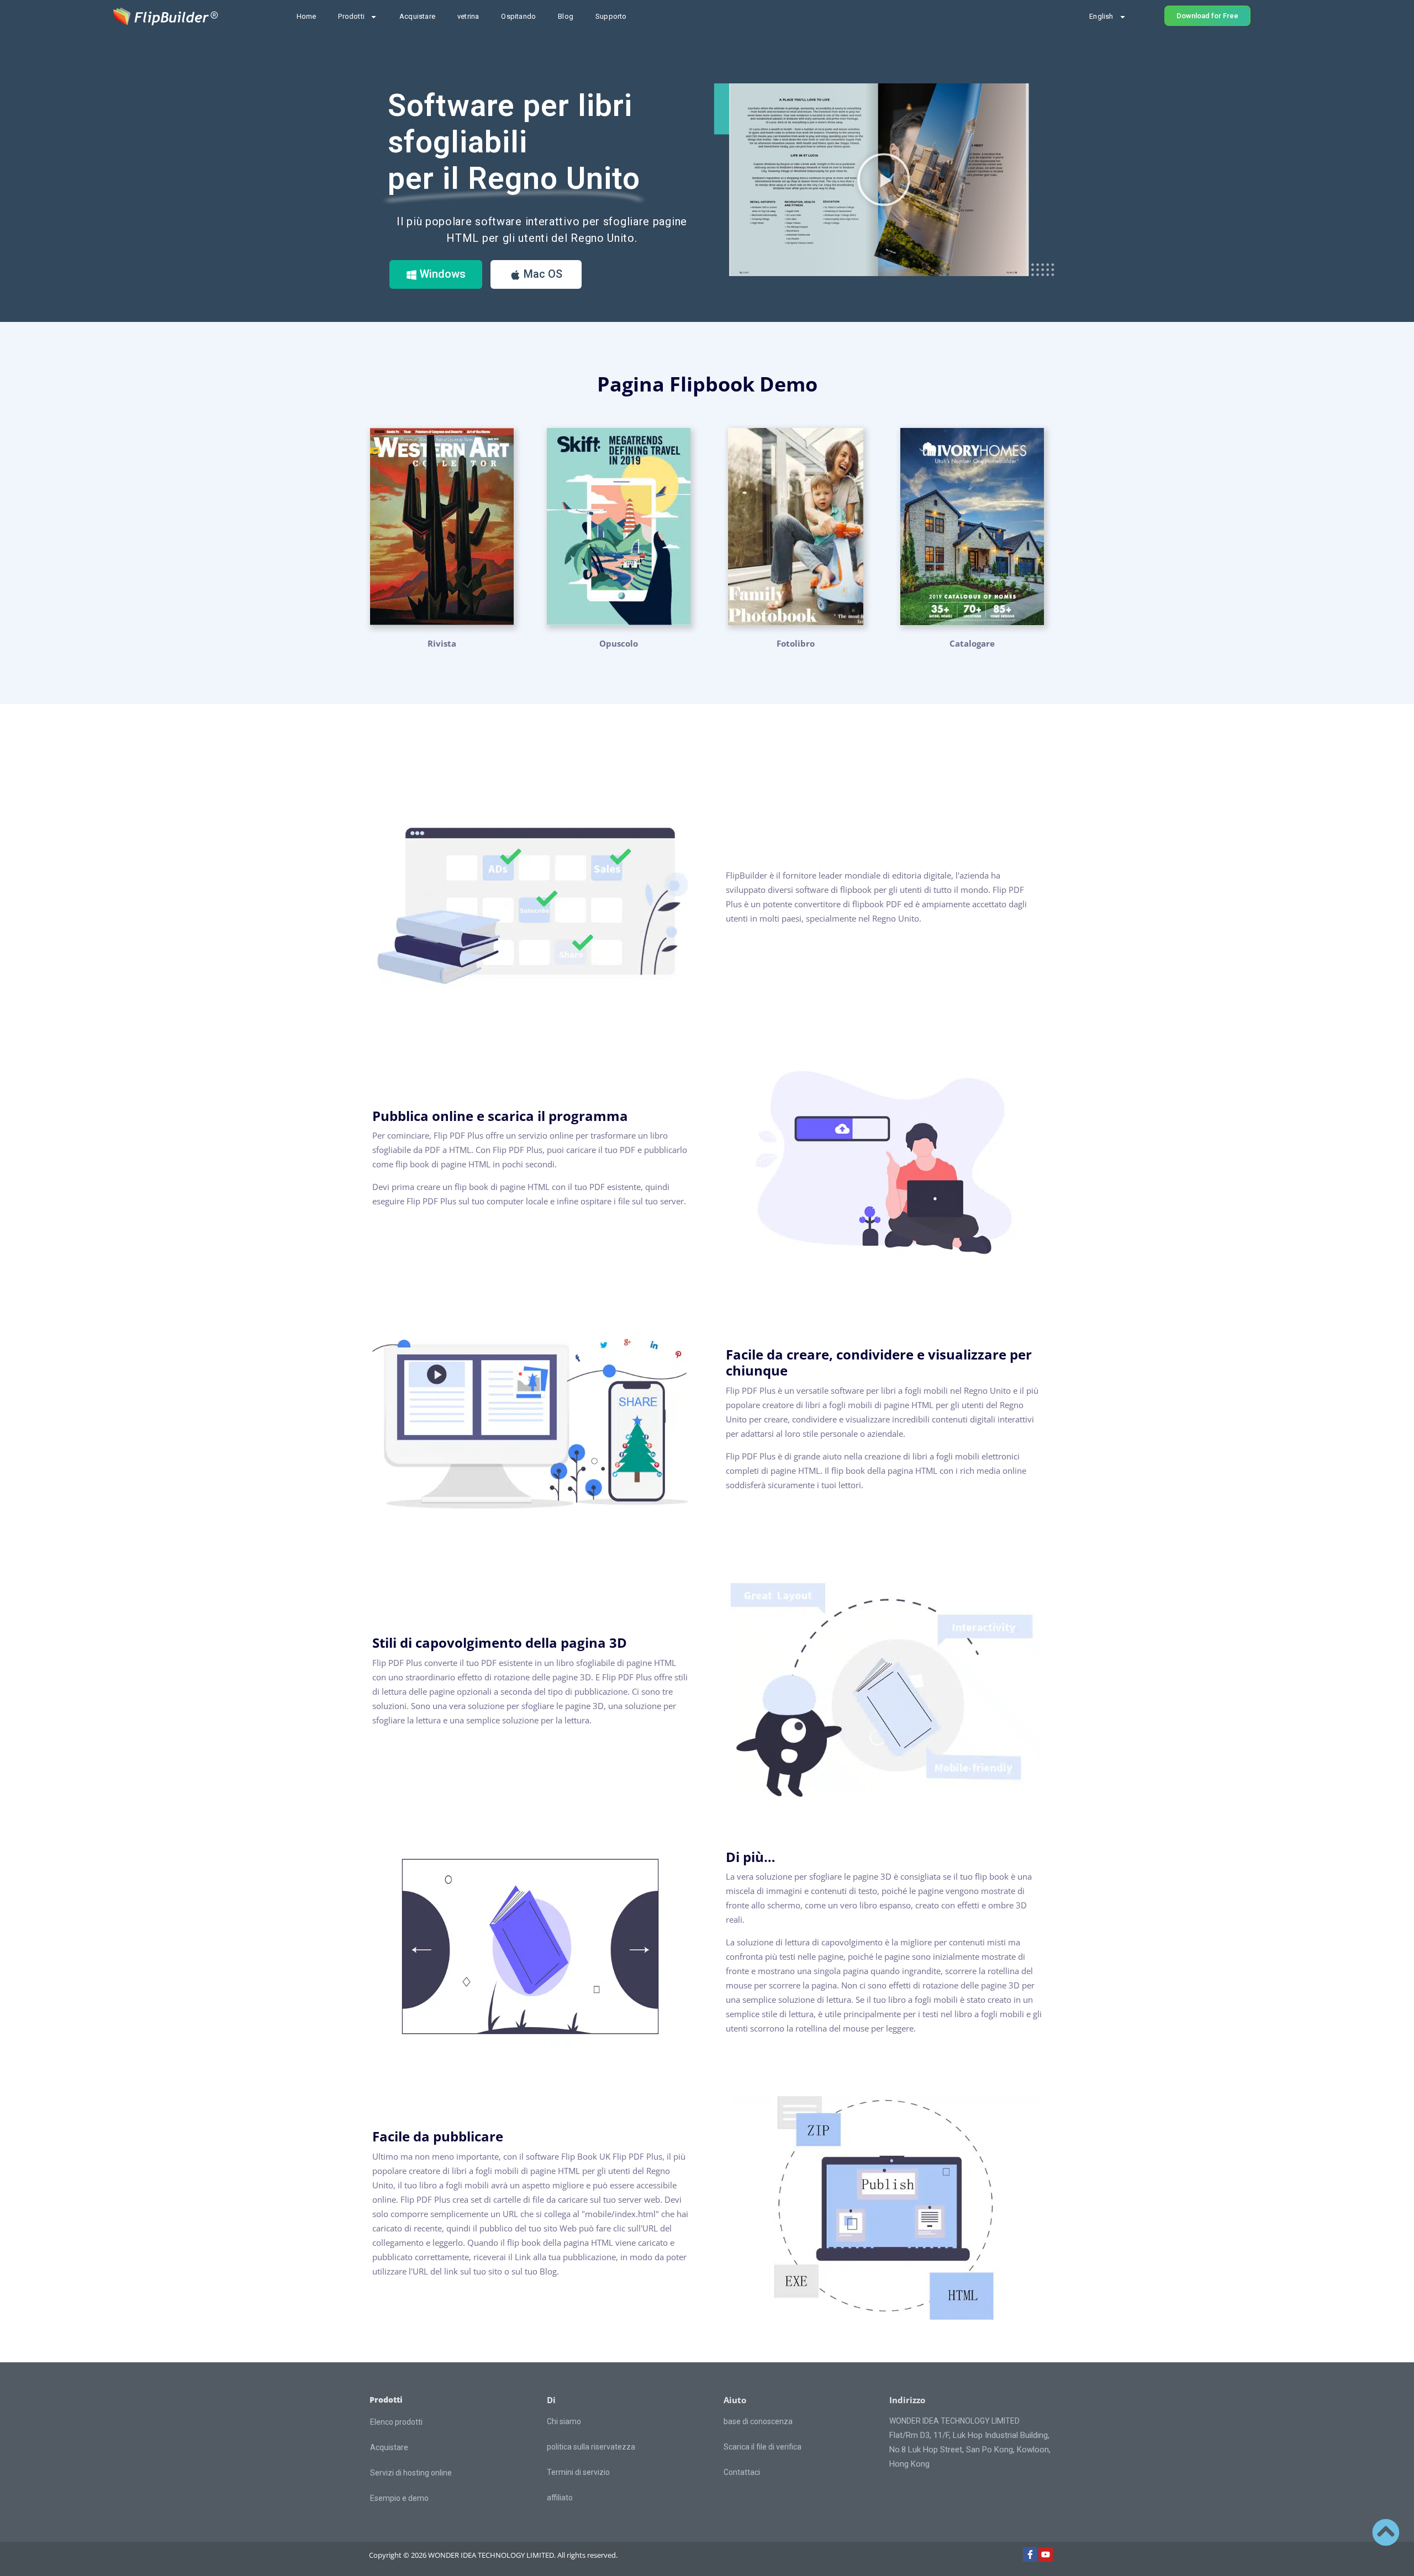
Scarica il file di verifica (763, 2447)
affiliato (560, 2498)
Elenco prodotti (396, 2422)
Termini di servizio (578, 2472)
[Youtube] (1046, 2554)
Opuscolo (619, 643)
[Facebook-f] (1030, 2554)
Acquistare (417, 16)
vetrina (468, 16)
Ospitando (518, 16)
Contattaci (742, 2472)
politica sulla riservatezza (591, 2447)
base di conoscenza (758, 2421)
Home (307, 16)
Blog (566, 16)
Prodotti (351, 16)
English (1101, 16)
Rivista (442, 643)
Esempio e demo (399, 2498)
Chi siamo (564, 2421)
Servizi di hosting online (411, 2473)
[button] (884, 179)
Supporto (611, 16)
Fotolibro (796, 643)
